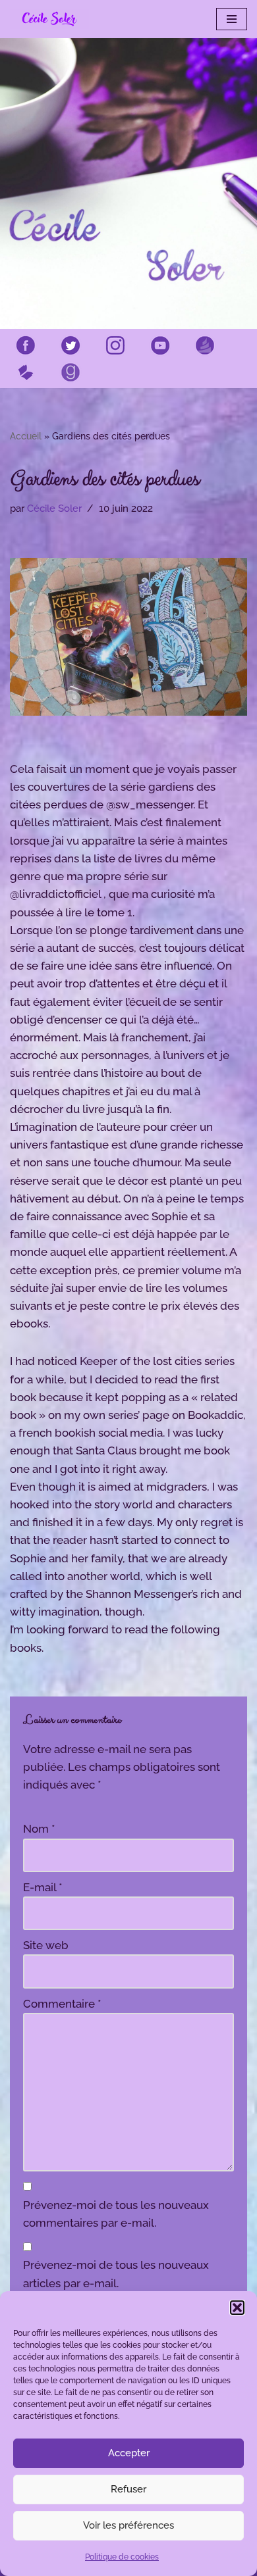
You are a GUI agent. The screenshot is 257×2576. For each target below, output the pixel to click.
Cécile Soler (54, 508)
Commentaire (62, 2004)
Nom (39, 1829)
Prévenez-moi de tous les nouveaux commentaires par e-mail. (116, 2214)
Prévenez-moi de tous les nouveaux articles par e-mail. (116, 2274)
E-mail (43, 1887)
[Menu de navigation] (232, 19)
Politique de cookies (122, 2557)
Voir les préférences (128, 2525)
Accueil (26, 436)
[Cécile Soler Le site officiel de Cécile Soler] (49, 19)
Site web (46, 1945)
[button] (237, 2308)
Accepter (129, 2453)
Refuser (128, 2489)
